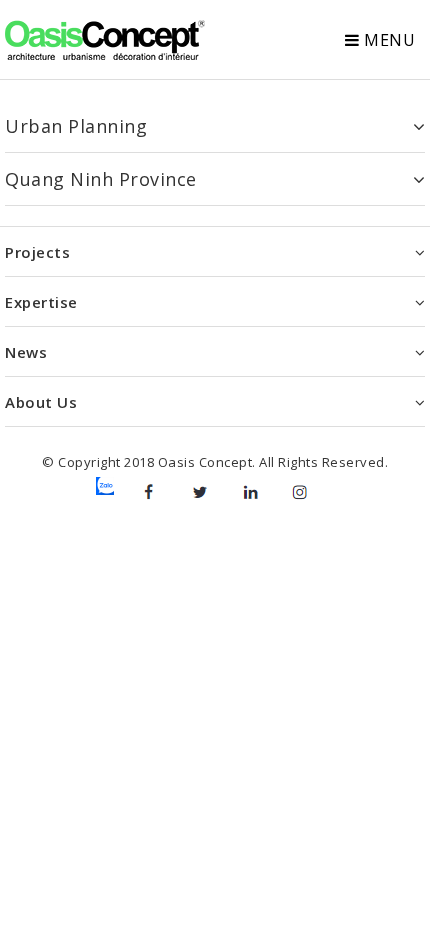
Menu (388, 40)
